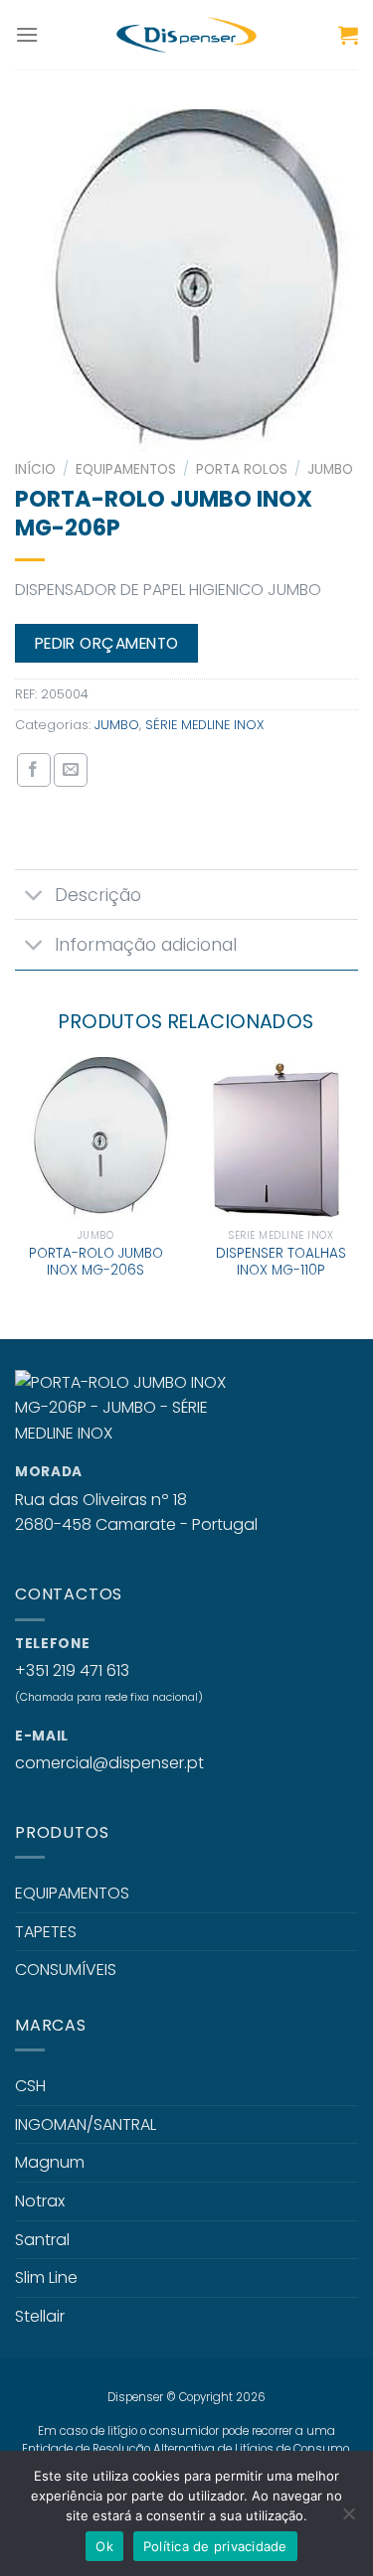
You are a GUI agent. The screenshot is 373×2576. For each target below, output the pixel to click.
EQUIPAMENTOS (126, 469)
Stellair (40, 2316)
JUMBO (330, 469)
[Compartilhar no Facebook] (34, 770)
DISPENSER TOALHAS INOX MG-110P (281, 1262)
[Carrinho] (348, 35)
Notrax (40, 2201)
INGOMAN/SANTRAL (86, 2124)
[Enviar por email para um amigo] (71, 770)
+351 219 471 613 (72, 1670)
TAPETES (46, 1932)
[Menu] (27, 34)
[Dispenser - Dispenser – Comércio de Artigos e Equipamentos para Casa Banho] (187, 35)
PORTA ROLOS (242, 469)
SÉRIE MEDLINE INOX (204, 725)
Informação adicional (146, 945)
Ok (104, 2546)
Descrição (98, 895)
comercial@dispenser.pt (109, 1763)
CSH (30, 2086)
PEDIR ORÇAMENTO (107, 643)
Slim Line (46, 2277)
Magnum (50, 2162)
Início (35, 469)
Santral (42, 2240)
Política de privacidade (215, 2546)
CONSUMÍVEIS (66, 1970)
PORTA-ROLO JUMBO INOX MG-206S (96, 1262)
